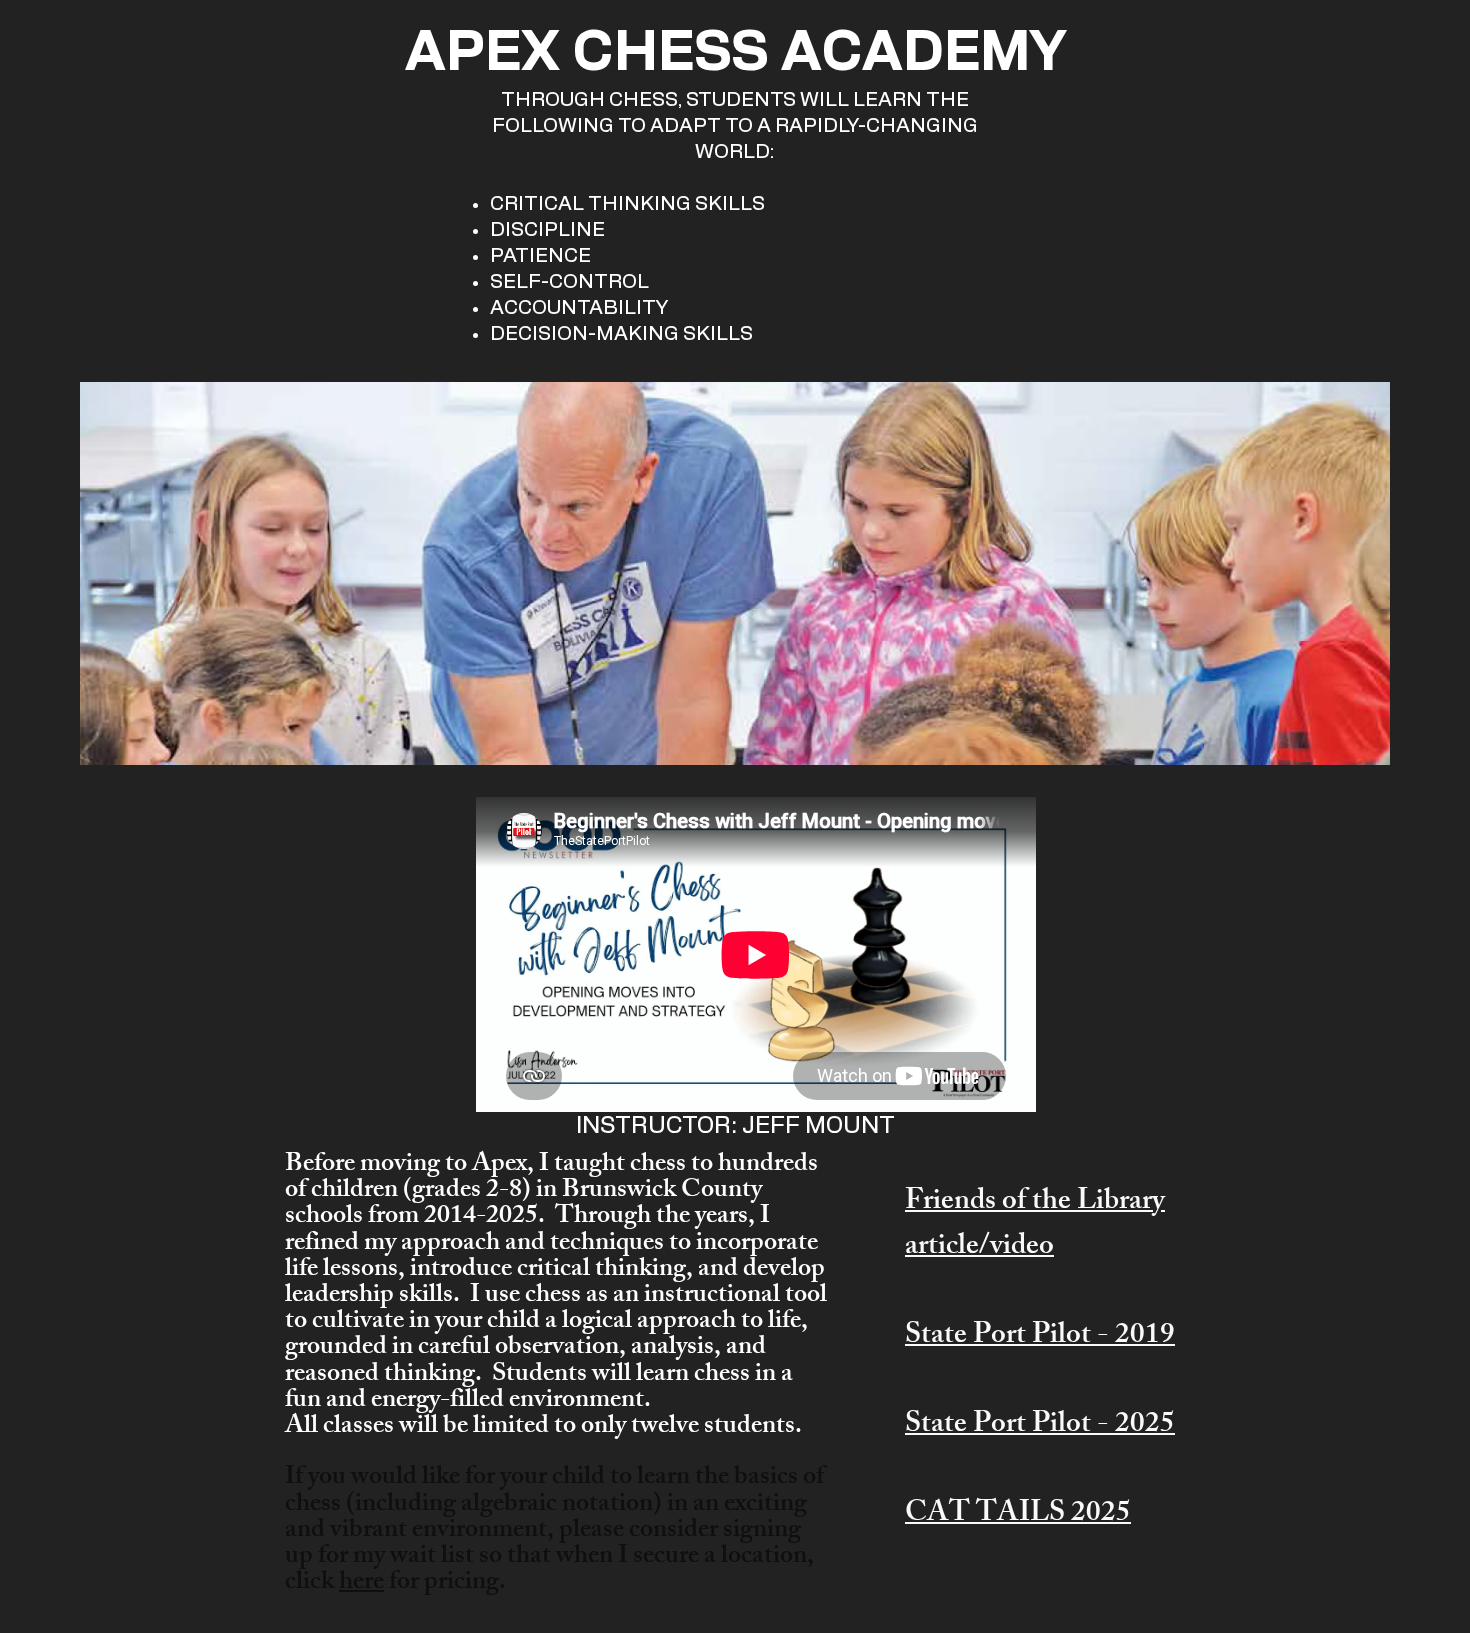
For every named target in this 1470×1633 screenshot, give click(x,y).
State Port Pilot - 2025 (1040, 1426)
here (361, 1584)
